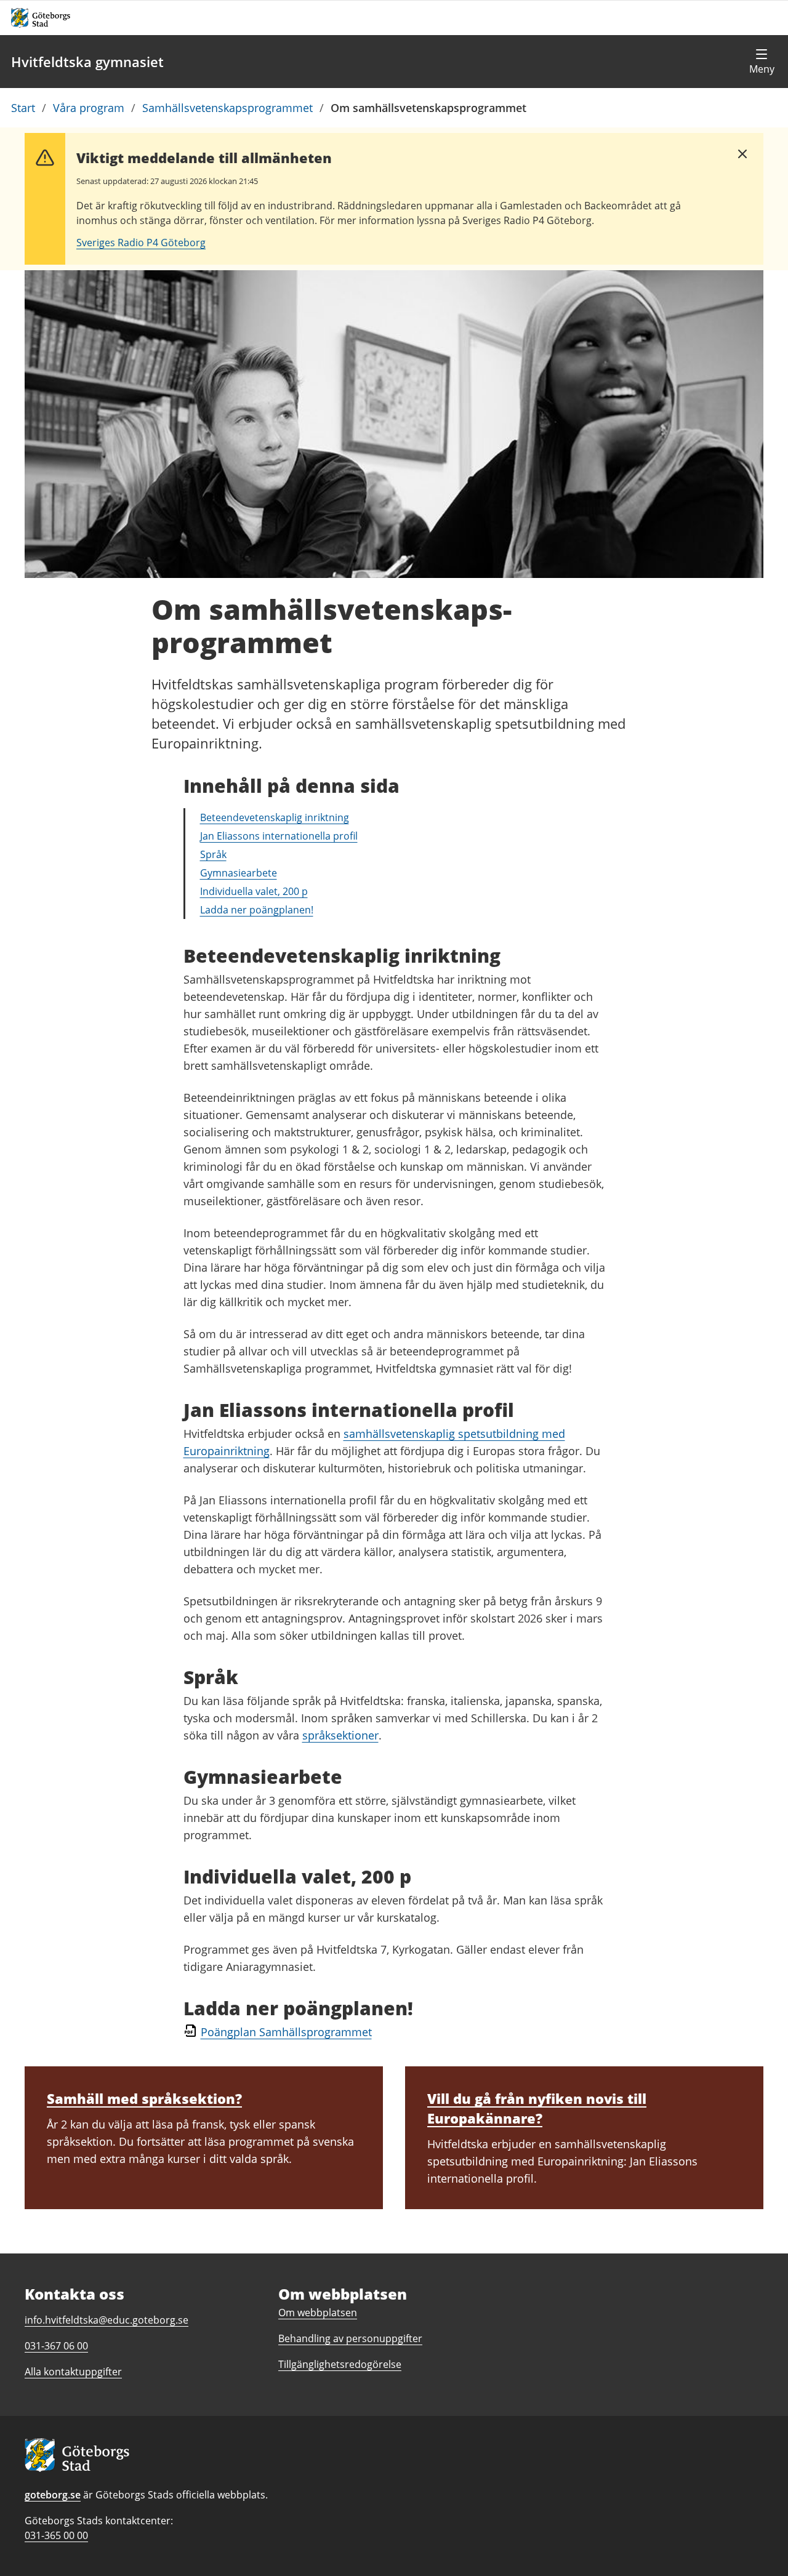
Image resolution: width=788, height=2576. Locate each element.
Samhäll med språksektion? (144, 2098)
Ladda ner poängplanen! (257, 910)
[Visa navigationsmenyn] (762, 62)
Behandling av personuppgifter (350, 2338)
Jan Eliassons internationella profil (279, 836)
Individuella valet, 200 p (254, 891)
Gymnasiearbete (239, 873)
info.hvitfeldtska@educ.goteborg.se (107, 2320)
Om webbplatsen (318, 2313)
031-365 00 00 (56, 2535)
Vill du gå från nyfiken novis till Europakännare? (537, 2108)
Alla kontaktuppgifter (73, 2372)
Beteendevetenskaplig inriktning (275, 817)
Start (23, 108)
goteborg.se (53, 2495)
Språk (213, 854)
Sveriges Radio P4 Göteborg (141, 243)
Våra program (89, 108)
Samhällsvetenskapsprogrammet (227, 108)
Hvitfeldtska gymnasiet (87, 62)
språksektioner (340, 1735)
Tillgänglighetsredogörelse (340, 2364)
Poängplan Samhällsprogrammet (286, 2032)
